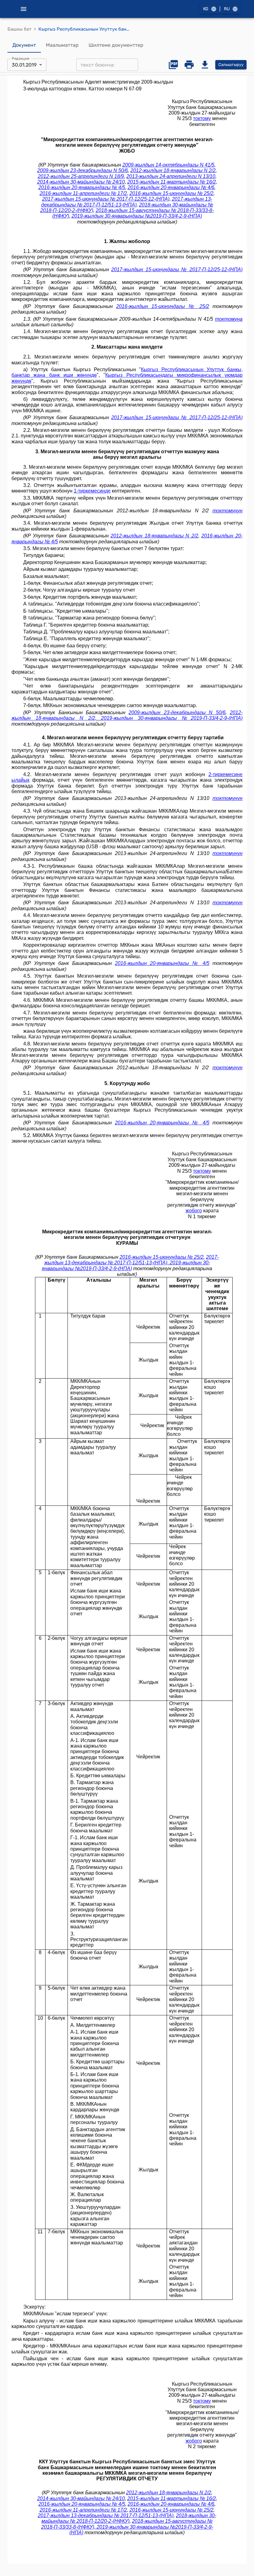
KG (206, 9)
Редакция (21, 59)
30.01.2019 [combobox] (24, 65)
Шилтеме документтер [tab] (116, 45)
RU (227, 9)
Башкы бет (20, 29)
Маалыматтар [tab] (62, 45)
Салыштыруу (231, 65)
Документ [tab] (24, 45)
